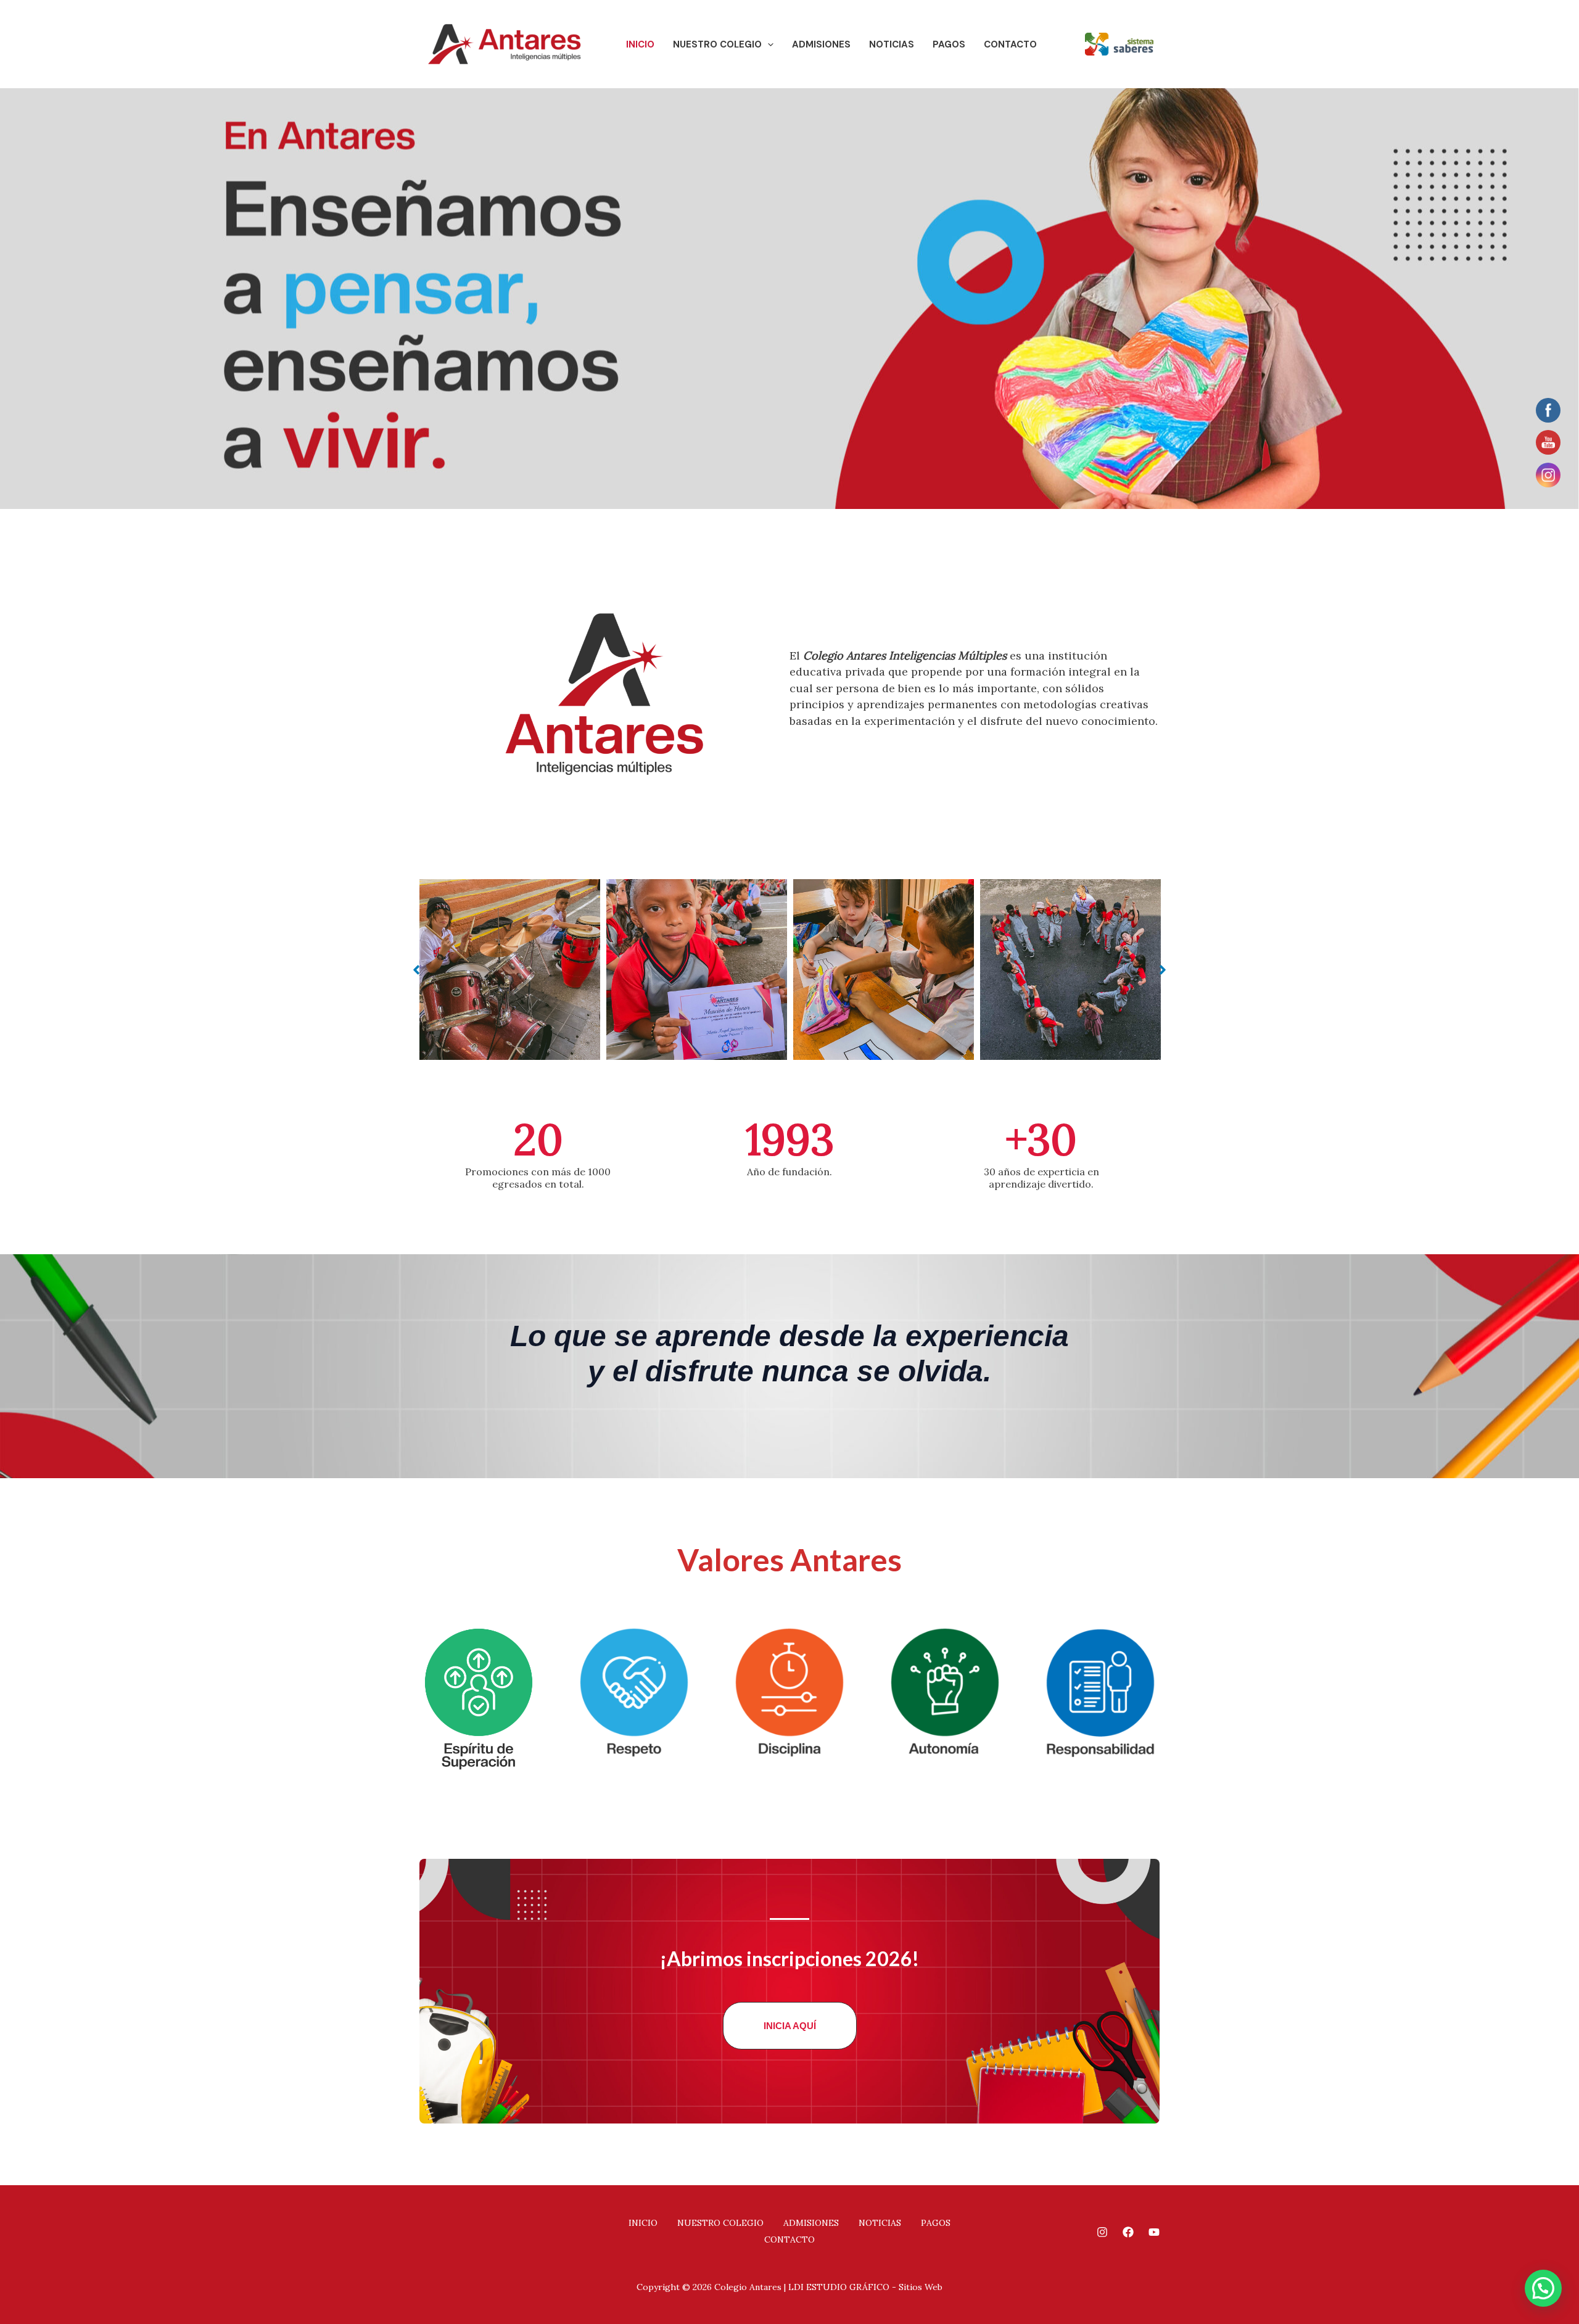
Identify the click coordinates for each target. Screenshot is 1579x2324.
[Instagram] (1102, 2232)
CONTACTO (1010, 44)
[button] (416, 970)
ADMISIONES (821, 44)
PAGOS (949, 44)
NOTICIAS (892, 44)
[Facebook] (1128, 2232)
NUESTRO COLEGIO (717, 44)
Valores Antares (789, 1560)
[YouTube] (1154, 2232)
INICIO (640, 44)
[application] (768, 44)
